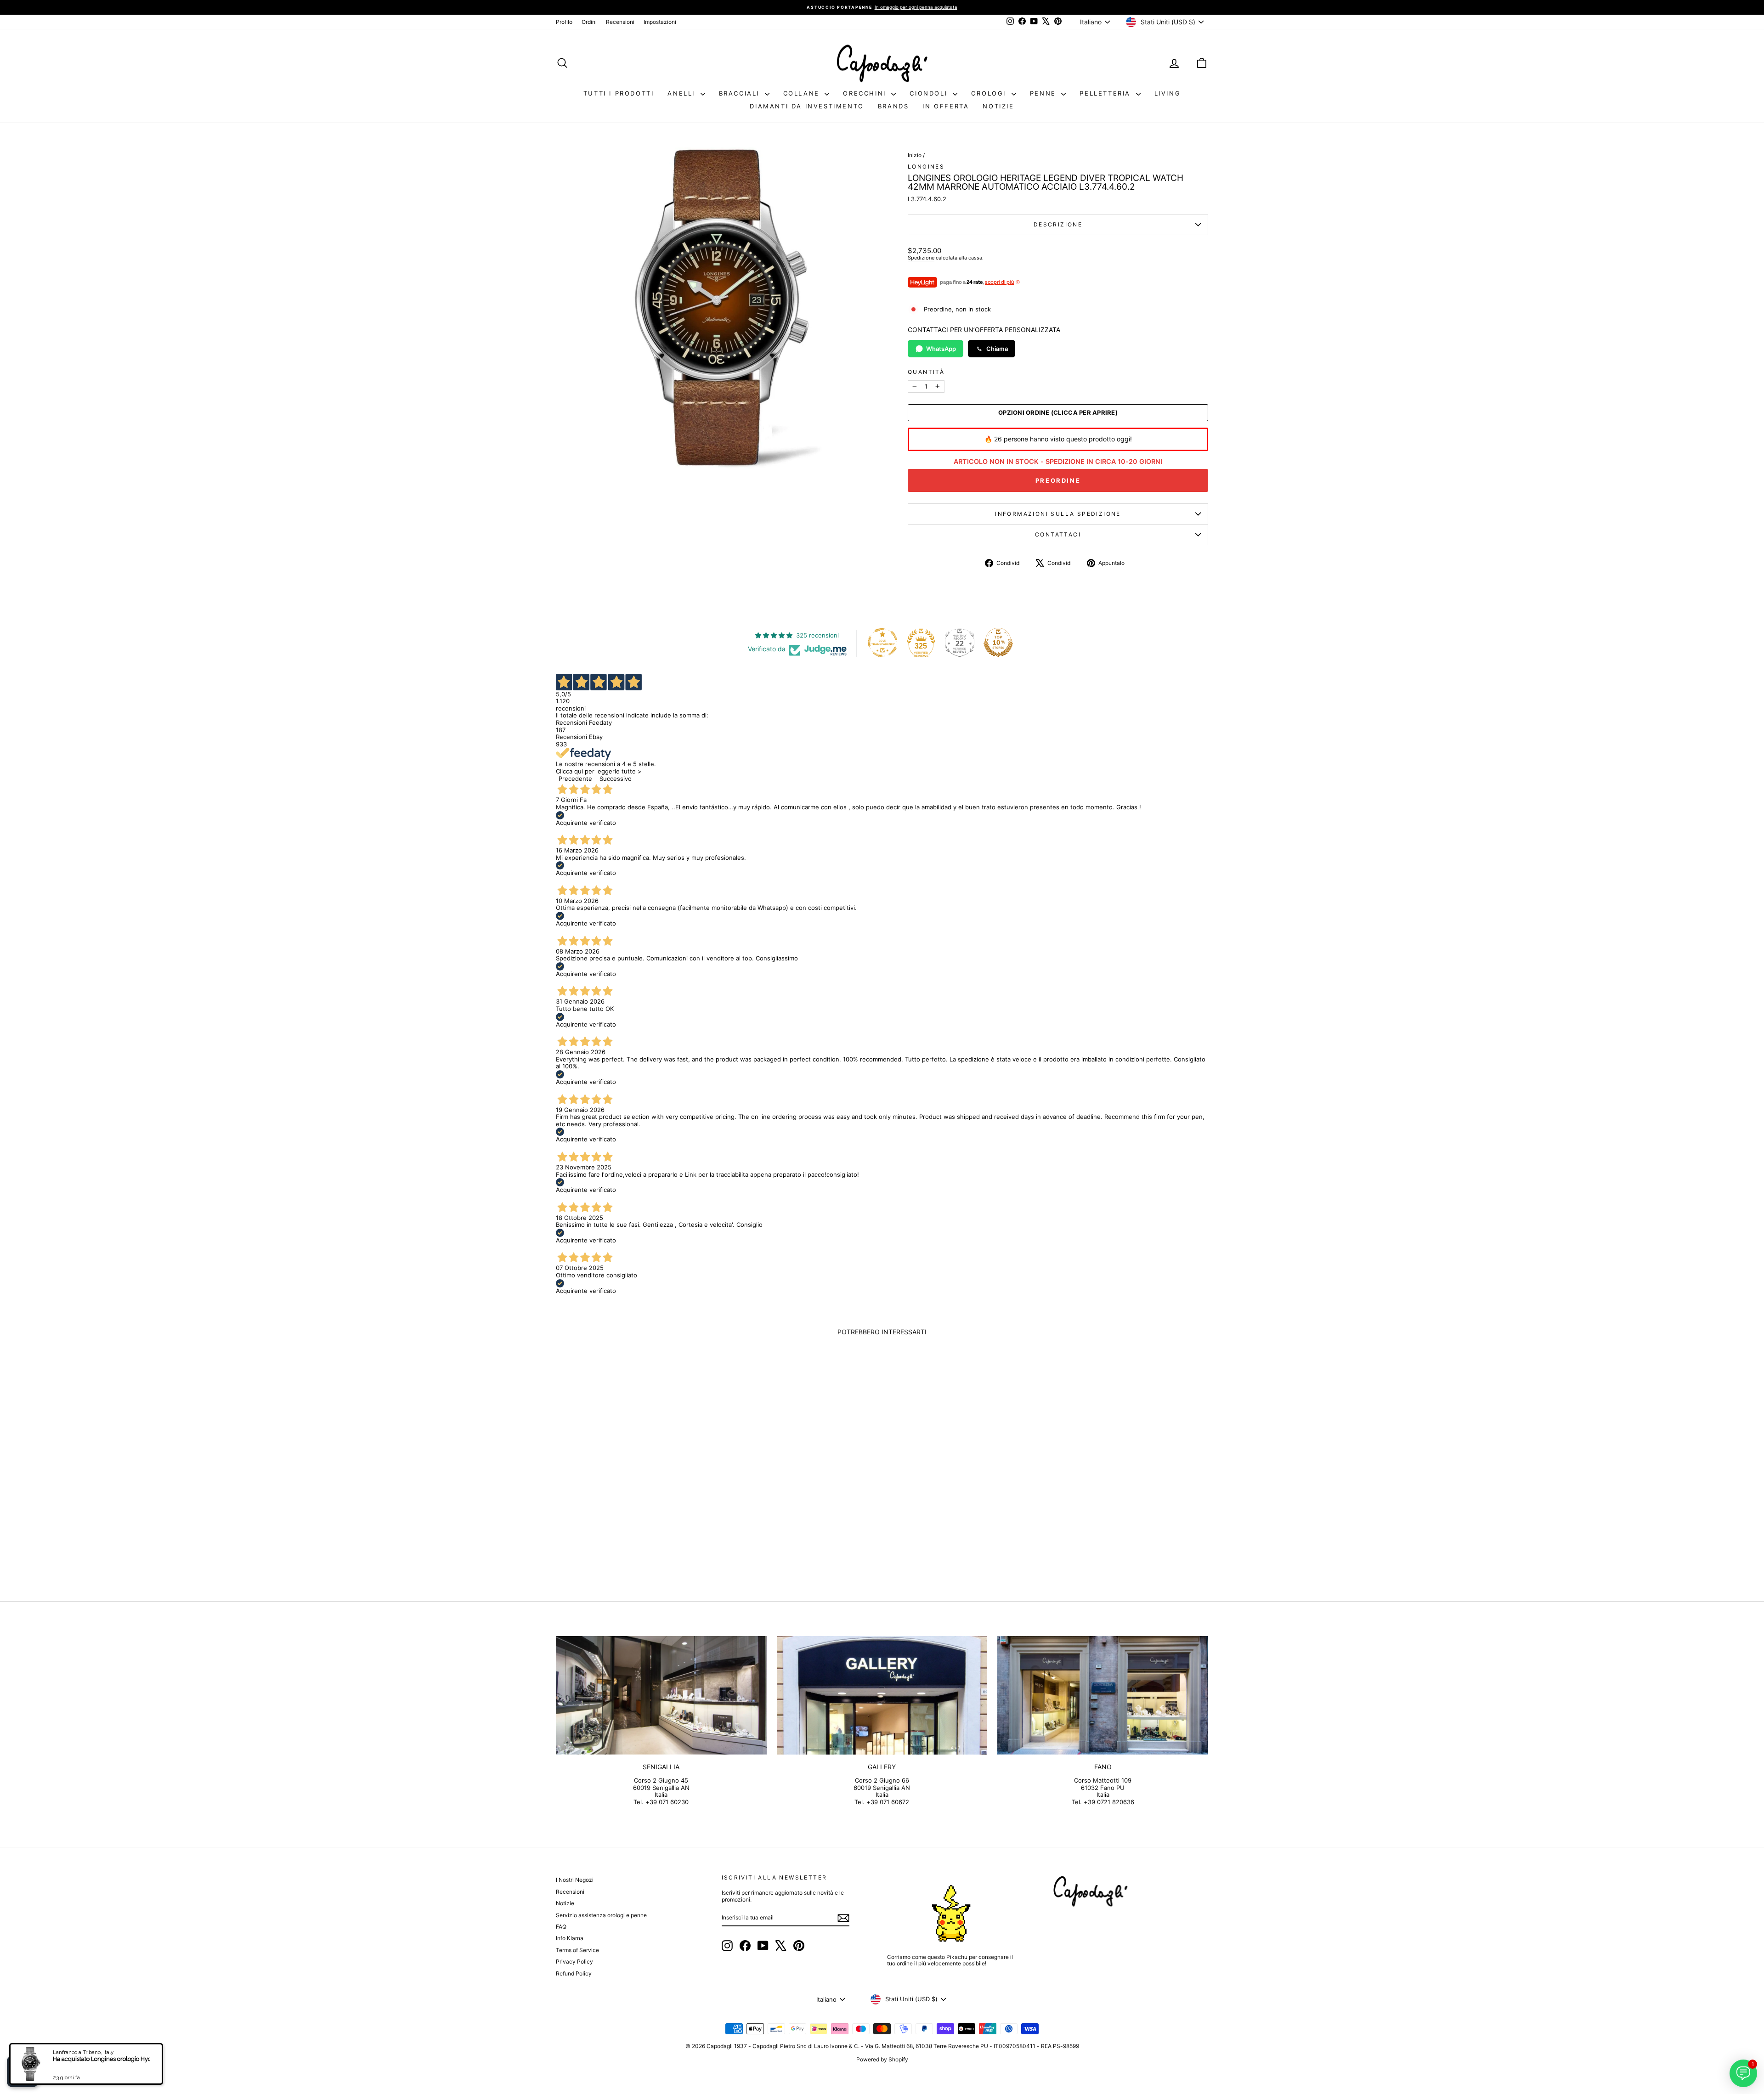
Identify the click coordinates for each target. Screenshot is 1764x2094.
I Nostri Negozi (575, 1880)
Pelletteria (1106, 93)
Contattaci (1058, 534)
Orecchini (866, 93)
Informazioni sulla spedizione (1058, 514)
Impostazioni (660, 22)
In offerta (946, 106)
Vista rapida (633, 1504)
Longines (926, 167)
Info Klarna (570, 1938)
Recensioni (620, 22)
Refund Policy (574, 1973)
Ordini (589, 22)
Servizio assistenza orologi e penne (601, 1915)
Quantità (926, 372)
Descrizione (1058, 224)
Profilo (564, 22)
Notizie (998, 106)
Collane (803, 93)
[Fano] (1103, 1695)
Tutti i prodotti (619, 93)
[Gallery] (882, 1695)
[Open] (23, 2071)
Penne (1045, 93)
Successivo (616, 779)
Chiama (997, 349)
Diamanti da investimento (807, 106)
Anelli (683, 93)
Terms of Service (577, 1950)
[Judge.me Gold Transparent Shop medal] (882, 643)
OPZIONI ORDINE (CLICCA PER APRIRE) (1058, 413)
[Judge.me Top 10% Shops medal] (998, 643)
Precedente (575, 779)
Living (1168, 93)
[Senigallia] (661, 1695)
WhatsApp (941, 349)
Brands (893, 106)
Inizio (915, 155)
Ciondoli (930, 93)
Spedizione (921, 258)
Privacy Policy (574, 1961)
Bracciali (741, 93)
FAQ (561, 1927)
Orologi (990, 93)
